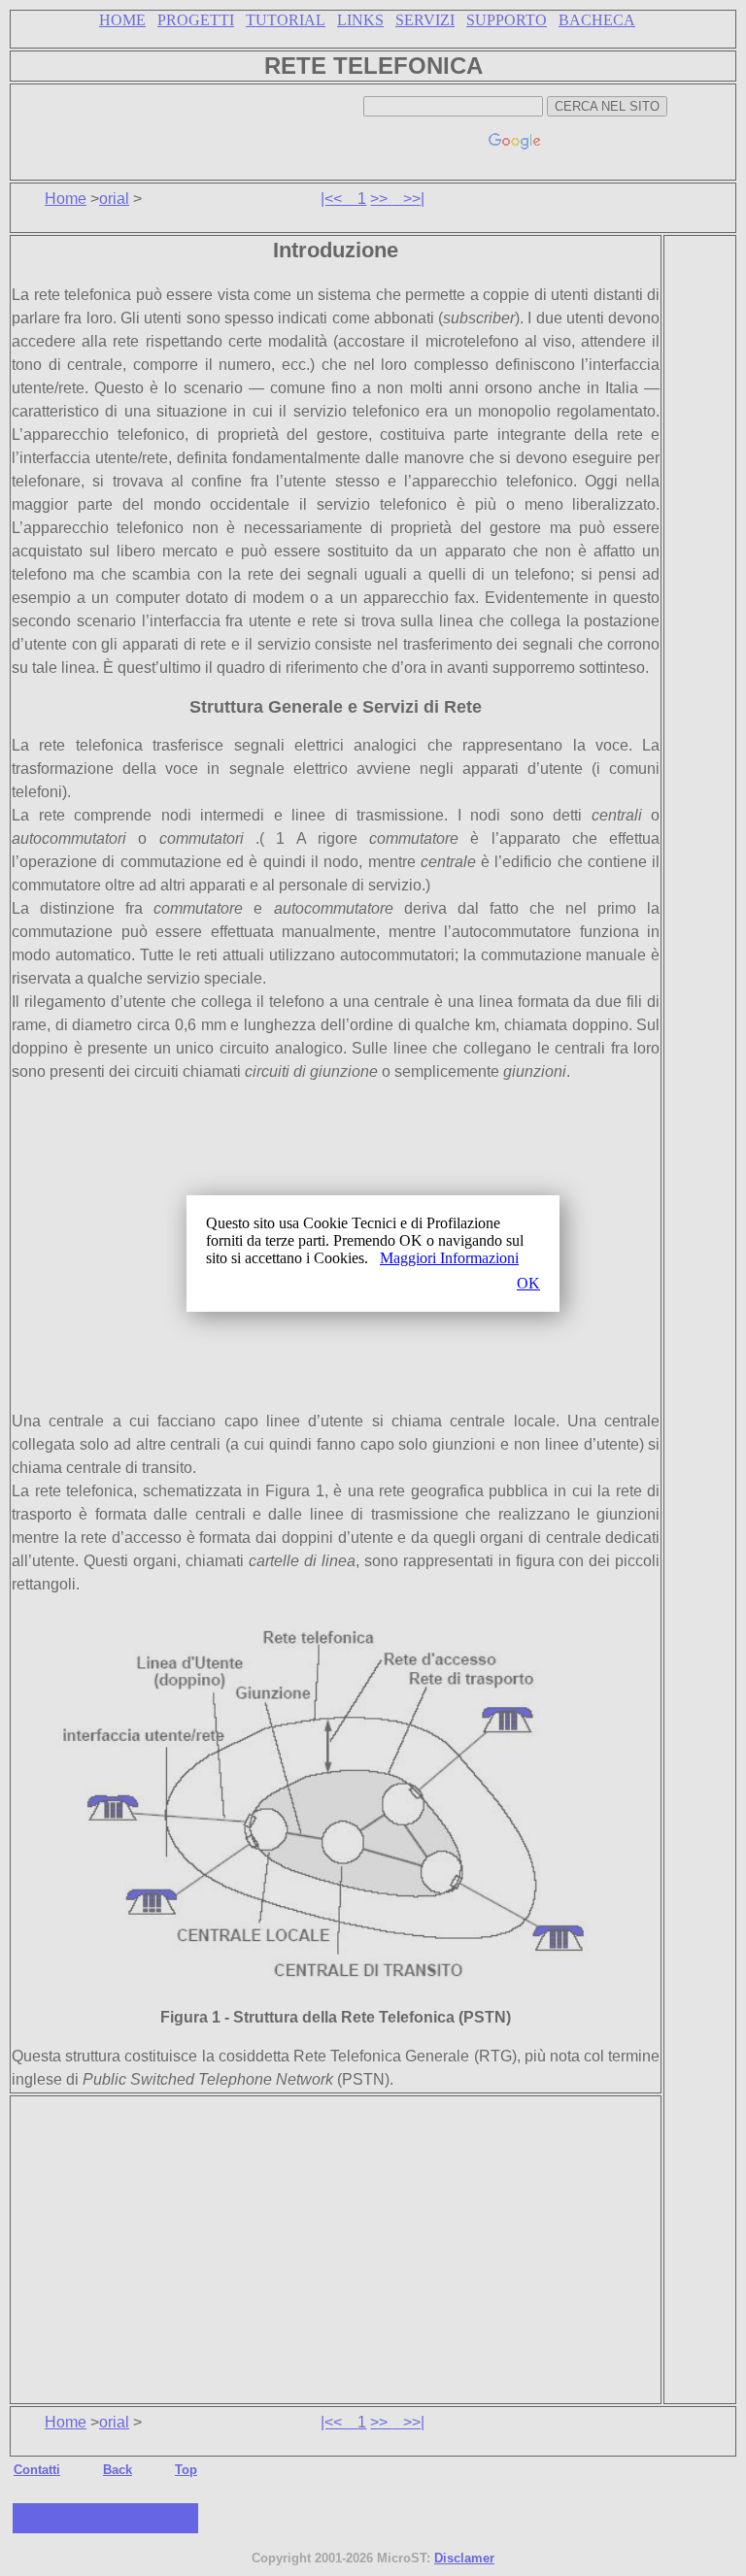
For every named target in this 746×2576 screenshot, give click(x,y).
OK (528, 1283)
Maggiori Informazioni (449, 1258)
